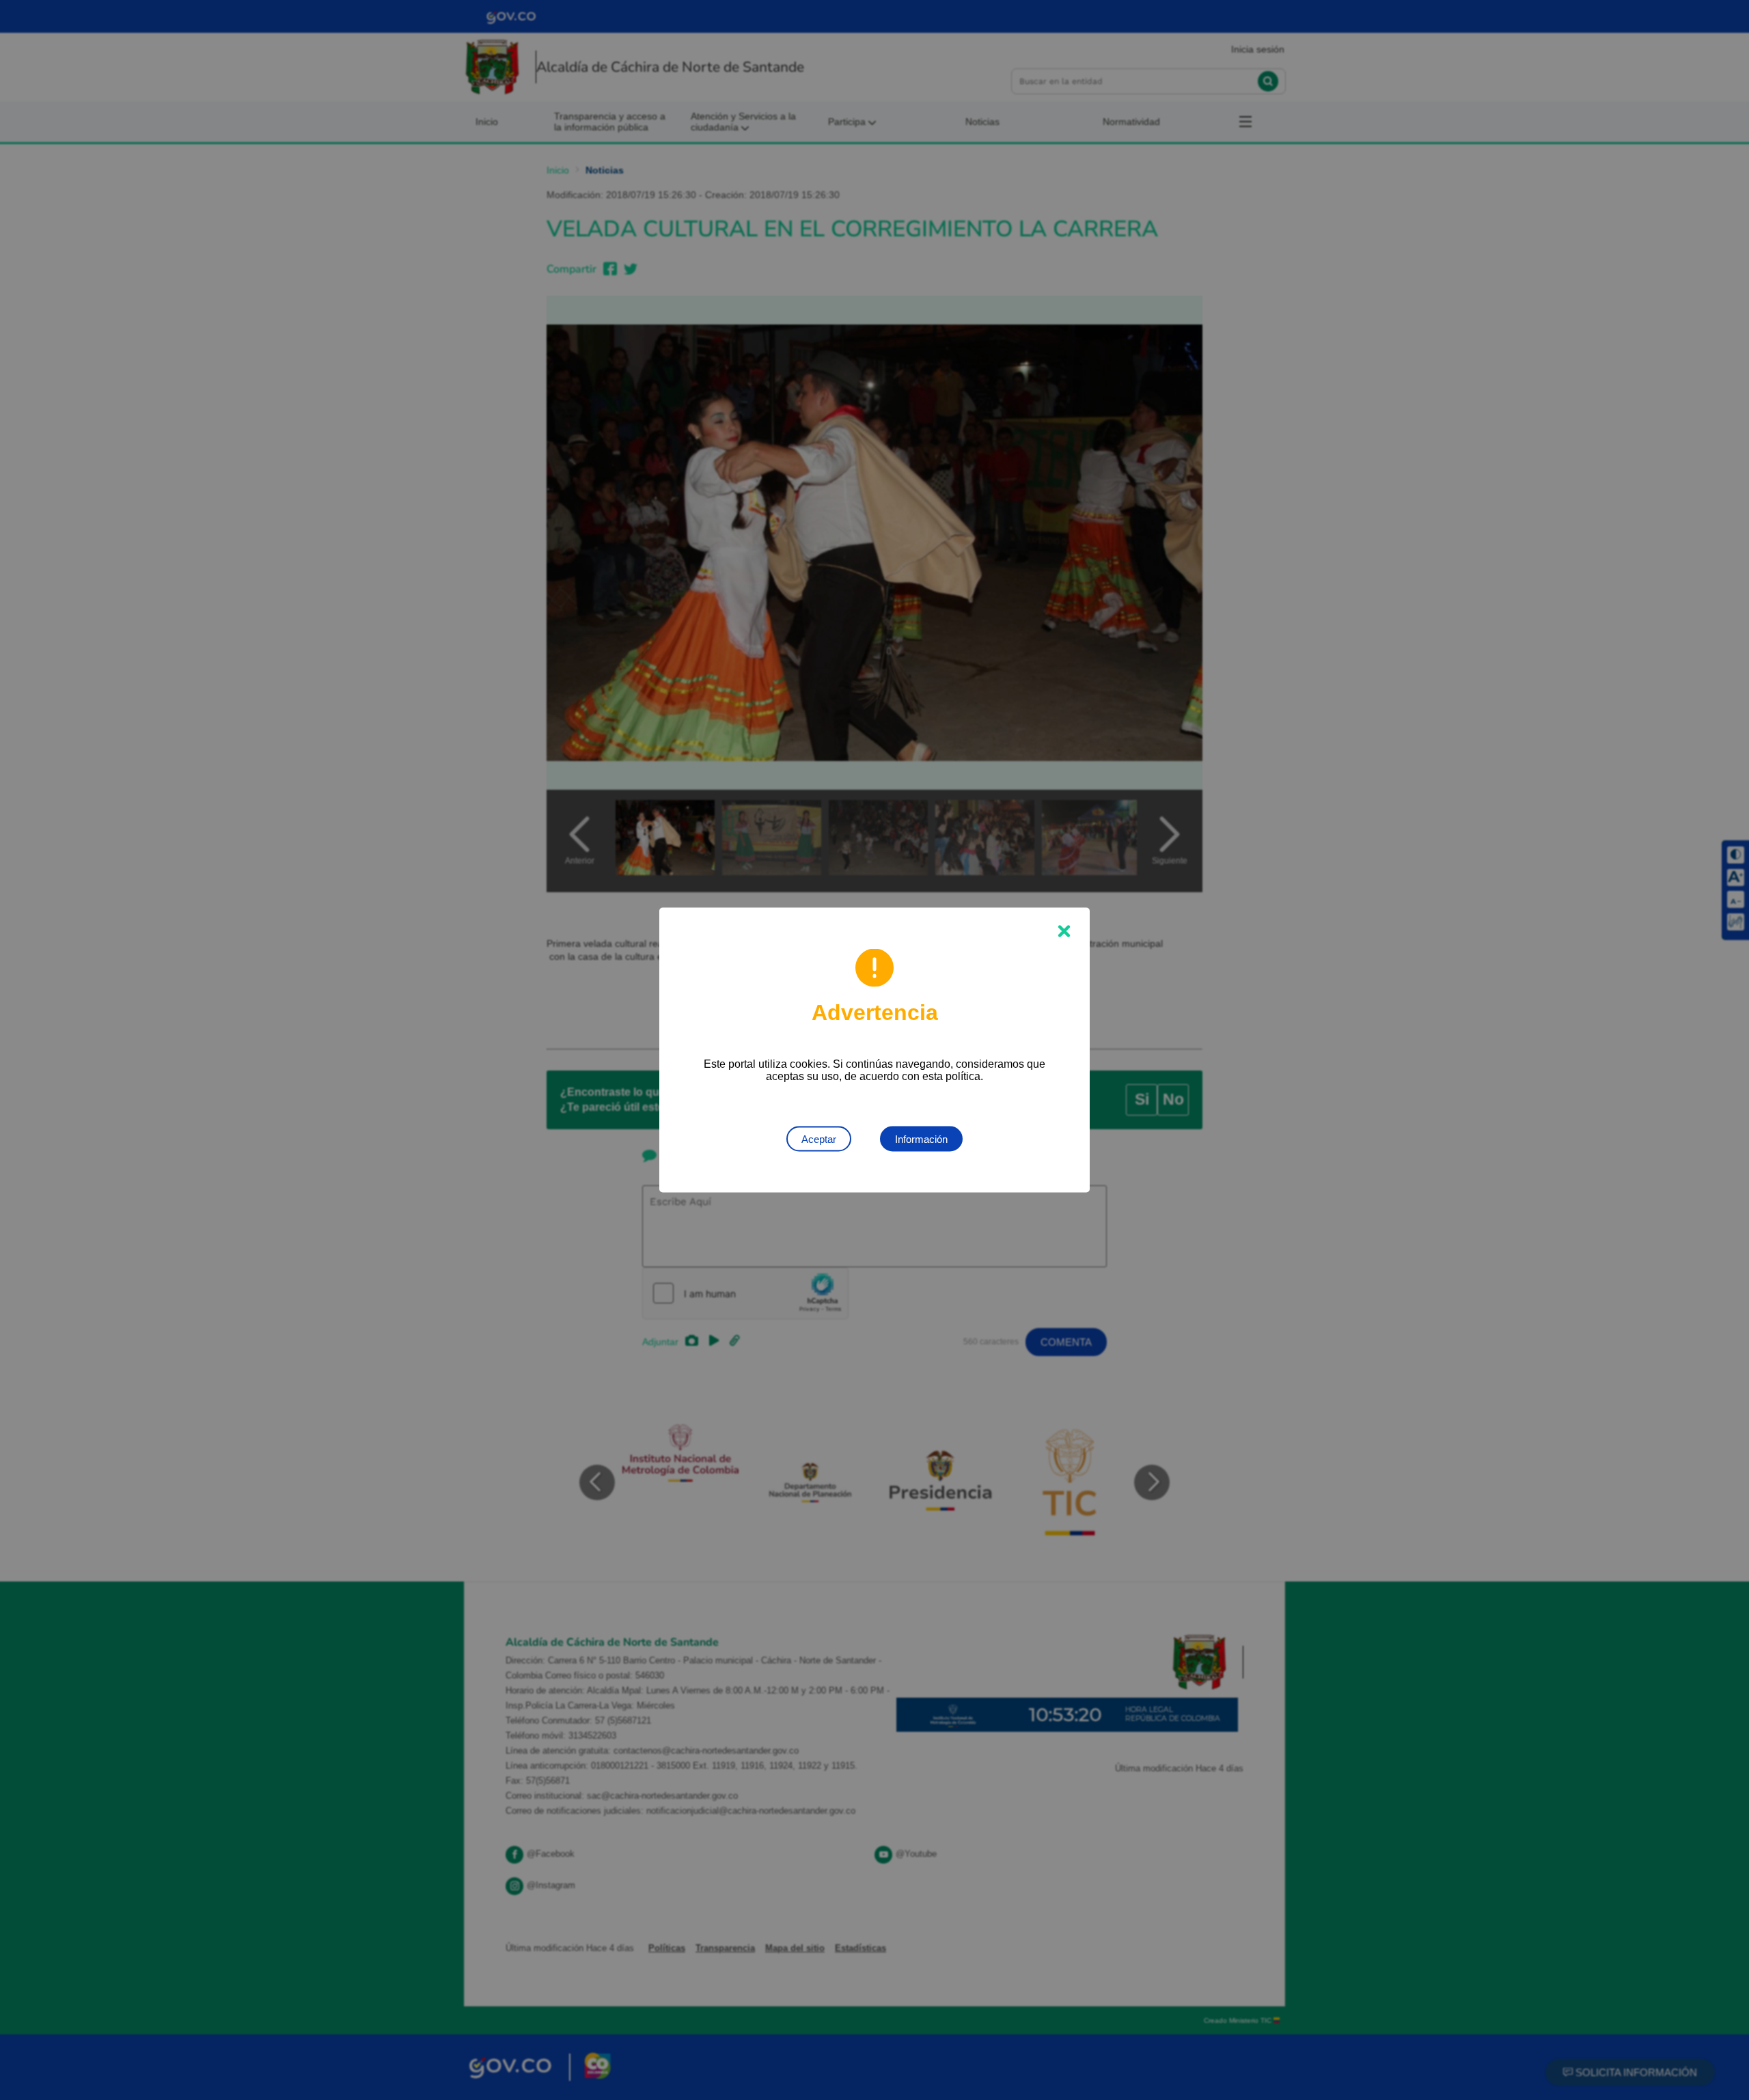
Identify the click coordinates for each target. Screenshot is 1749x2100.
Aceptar (819, 1139)
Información (921, 1139)
